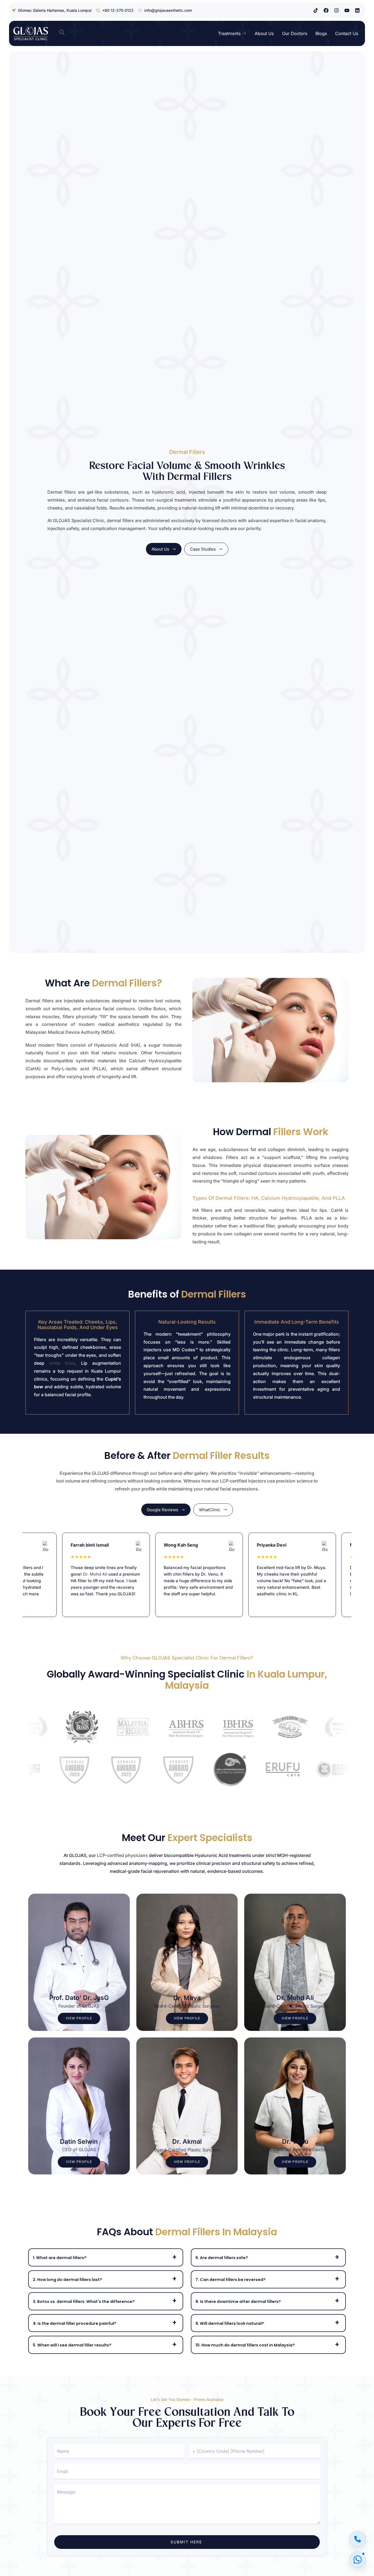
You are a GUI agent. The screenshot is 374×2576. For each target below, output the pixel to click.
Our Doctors (295, 33)
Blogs (321, 33)
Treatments (229, 33)
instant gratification (319, 1334)
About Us (264, 33)
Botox (159, 1009)
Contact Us (347, 33)
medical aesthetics (119, 1024)
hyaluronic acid (169, 492)
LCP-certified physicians (122, 1855)
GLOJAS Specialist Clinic (79, 520)
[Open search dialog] (62, 33)
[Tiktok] (316, 10)
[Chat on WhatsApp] (358, 2560)
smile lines (62, 1363)
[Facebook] (326, 10)
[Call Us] (358, 2539)
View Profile (79, 2018)
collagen (277, 1149)
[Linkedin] (357, 10)
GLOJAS (100, 1473)
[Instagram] (336, 10)
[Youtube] (347, 10)
